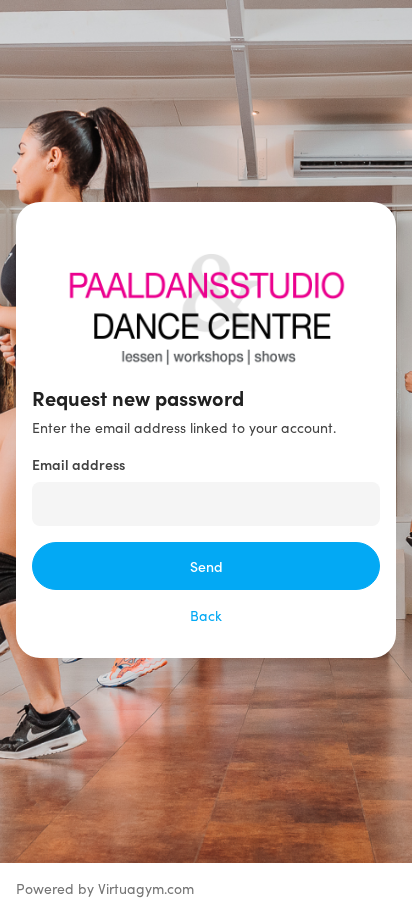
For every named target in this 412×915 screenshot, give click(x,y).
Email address (78, 464)
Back (206, 615)
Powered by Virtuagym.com (105, 888)
